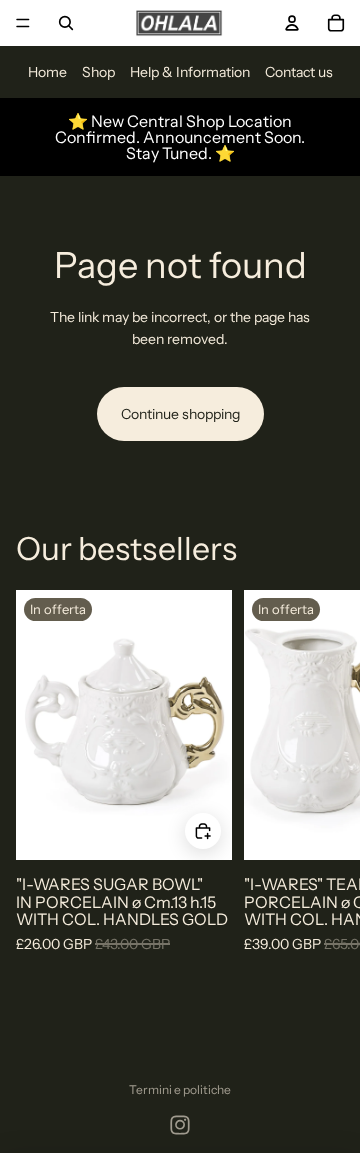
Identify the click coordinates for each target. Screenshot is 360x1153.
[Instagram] (180, 1125)
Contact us (299, 72)
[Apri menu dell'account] (292, 23)
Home (47, 72)
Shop (98, 72)
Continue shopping (180, 414)
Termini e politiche (180, 1089)
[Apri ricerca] (66, 23)
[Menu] (23, 23)
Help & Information (190, 72)
